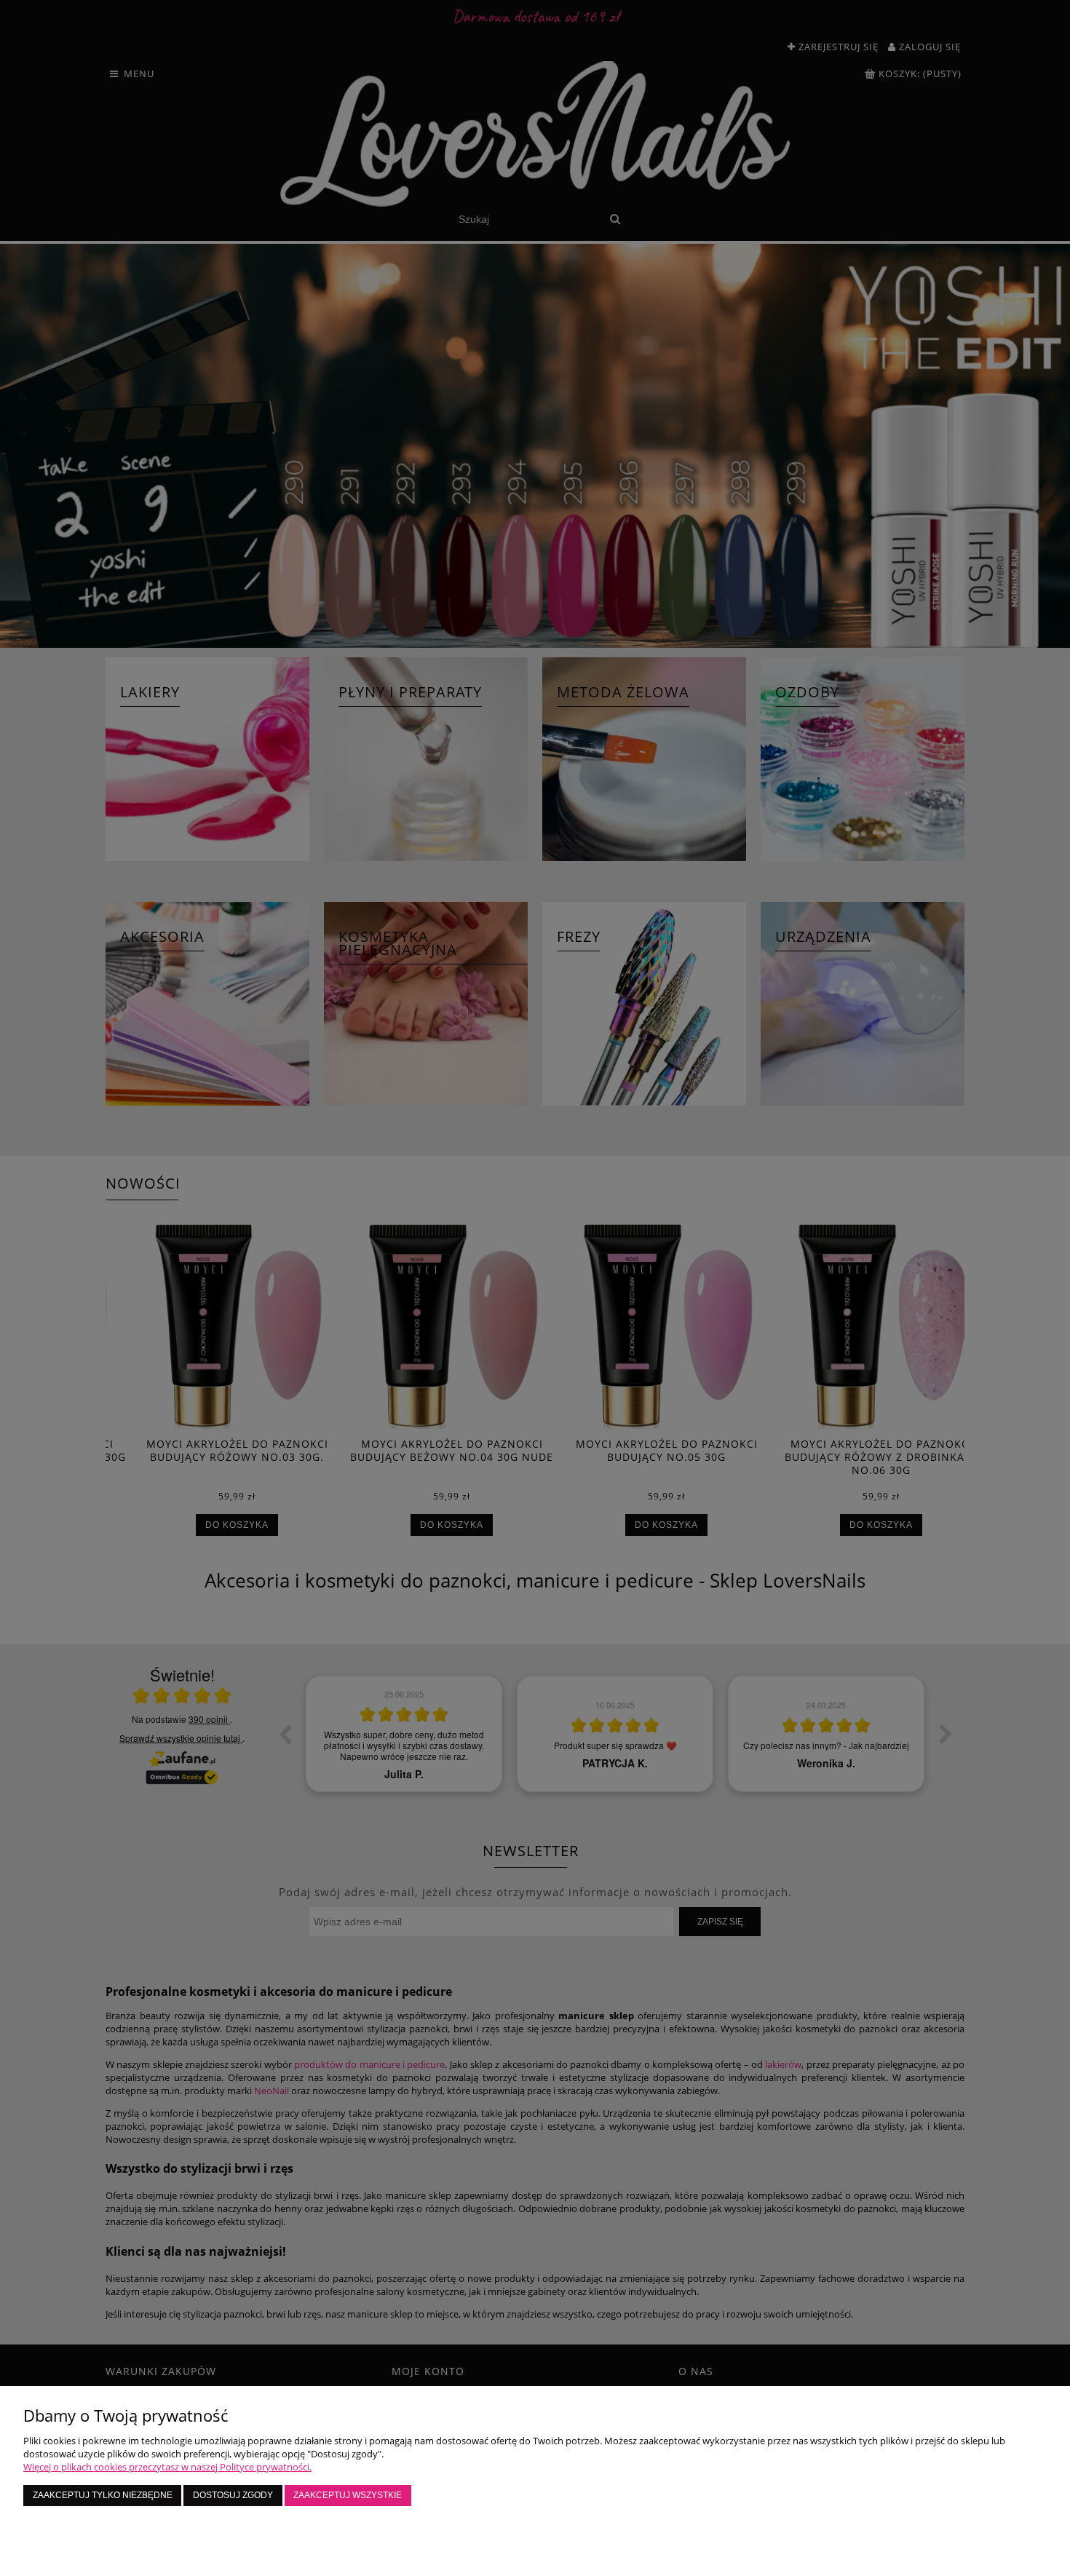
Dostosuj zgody (233, 2495)
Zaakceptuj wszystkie (348, 2495)
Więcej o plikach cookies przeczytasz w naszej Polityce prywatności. (167, 2467)
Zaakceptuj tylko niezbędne (103, 2495)
